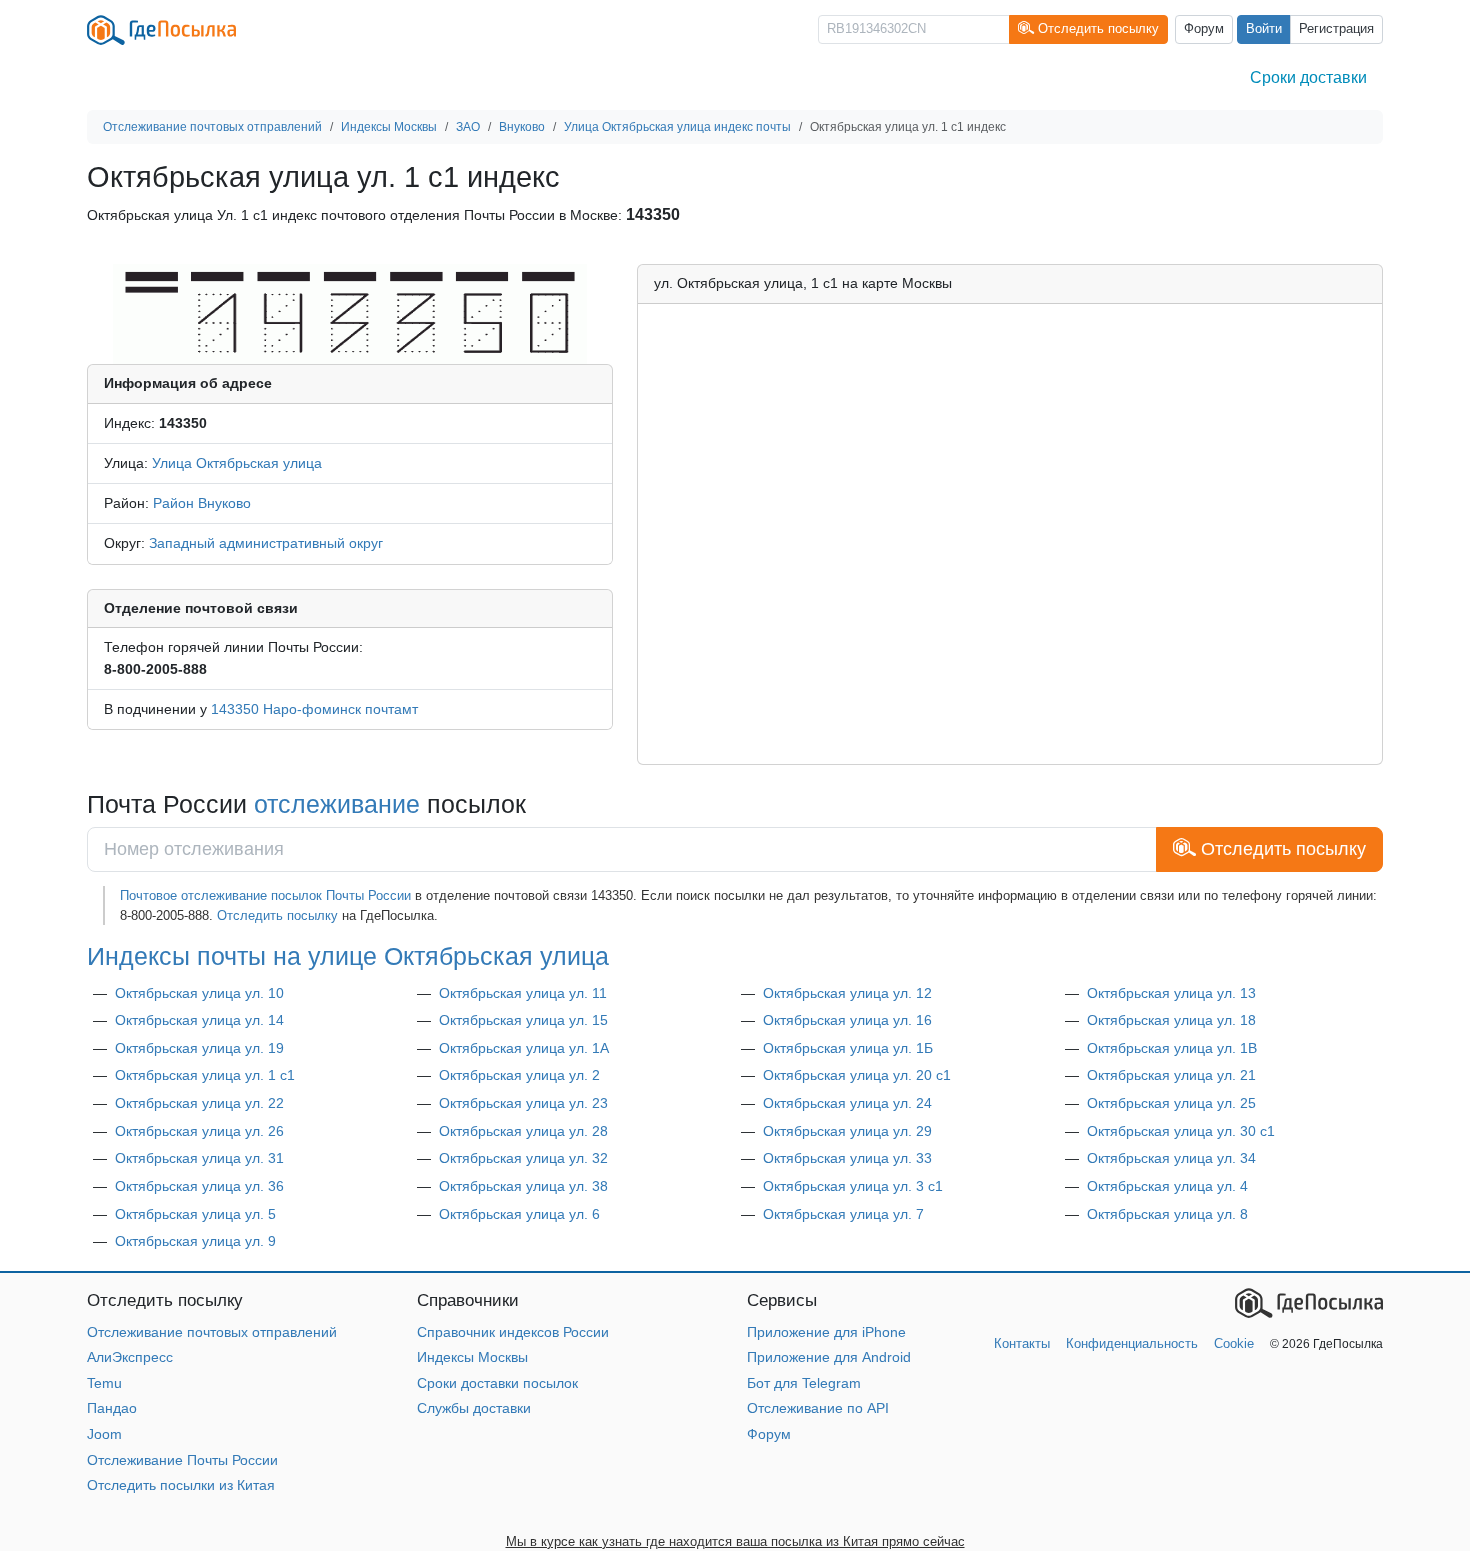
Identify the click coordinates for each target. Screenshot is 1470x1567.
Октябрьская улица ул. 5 (195, 1214)
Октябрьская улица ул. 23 (523, 1103)
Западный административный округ (266, 543)
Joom (104, 1434)
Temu (104, 1383)
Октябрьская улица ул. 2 (519, 1075)
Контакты (1022, 1343)
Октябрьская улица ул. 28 (523, 1131)
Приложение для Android (829, 1357)
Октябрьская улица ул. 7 (843, 1214)
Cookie (1234, 1343)
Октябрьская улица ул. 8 (1167, 1214)
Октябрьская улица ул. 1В (1172, 1048)
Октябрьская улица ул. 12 (847, 993)
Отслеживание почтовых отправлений (212, 1332)
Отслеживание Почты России (182, 1460)
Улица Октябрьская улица (237, 463)
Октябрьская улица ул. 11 (523, 993)
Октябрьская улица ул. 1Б (848, 1048)
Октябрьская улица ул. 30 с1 (1181, 1131)
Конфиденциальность (1132, 1343)
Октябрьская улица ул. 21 (1171, 1075)
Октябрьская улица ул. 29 (847, 1131)
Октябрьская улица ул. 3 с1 (853, 1186)
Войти (1264, 29)
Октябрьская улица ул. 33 (847, 1158)
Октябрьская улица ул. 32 (523, 1158)
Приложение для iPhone (826, 1332)
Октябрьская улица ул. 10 (199, 993)
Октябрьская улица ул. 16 (847, 1020)
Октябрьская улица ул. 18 (1171, 1020)
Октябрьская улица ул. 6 (519, 1214)
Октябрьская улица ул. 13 (1171, 993)
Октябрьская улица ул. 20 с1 (857, 1075)
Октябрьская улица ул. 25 (1171, 1103)
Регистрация (1336, 29)
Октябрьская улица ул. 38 (523, 1186)
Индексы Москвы (472, 1357)
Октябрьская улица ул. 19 (199, 1048)
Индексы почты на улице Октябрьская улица (348, 956)
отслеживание (337, 804)
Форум (1204, 29)
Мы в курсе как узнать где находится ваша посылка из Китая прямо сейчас (735, 1541)
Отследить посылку (277, 915)
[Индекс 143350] (349, 313)
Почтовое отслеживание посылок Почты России (265, 895)
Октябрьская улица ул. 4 (1167, 1186)
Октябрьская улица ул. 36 (199, 1186)
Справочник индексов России (513, 1332)
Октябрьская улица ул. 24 (847, 1103)
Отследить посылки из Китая (181, 1485)
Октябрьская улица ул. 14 (199, 1020)
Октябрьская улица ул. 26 (199, 1131)
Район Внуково (202, 503)
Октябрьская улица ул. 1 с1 (205, 1075)
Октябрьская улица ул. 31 (199, 1158)
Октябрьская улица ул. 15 (523, 1020)
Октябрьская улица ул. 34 (1171, 1158)
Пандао (112, 1408)
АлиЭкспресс (130, 1357)
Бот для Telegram (804, 1383)
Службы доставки (474, 1408)
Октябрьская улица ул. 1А (524, 1048)
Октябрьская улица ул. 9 (195, 1241)
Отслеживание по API (818, 1408)
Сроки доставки (1308, 77)
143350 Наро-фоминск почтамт (314, 709)
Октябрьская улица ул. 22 (199, 1103)
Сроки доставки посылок (497, 1383)
